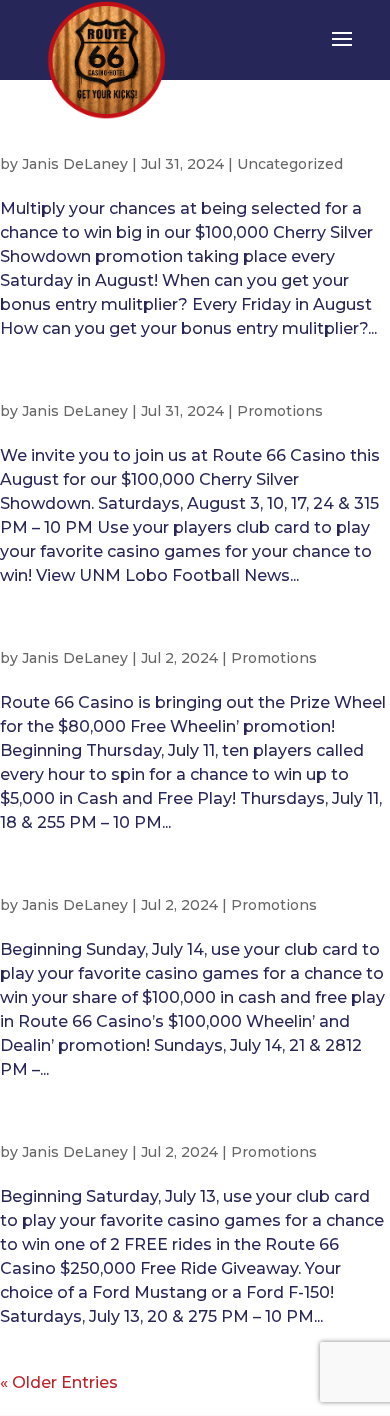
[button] (342, 52)
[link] (106, 58)
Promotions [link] (280, 411)
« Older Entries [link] (59, 1382)
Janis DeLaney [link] (75, 164)
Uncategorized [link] (290, 164)
